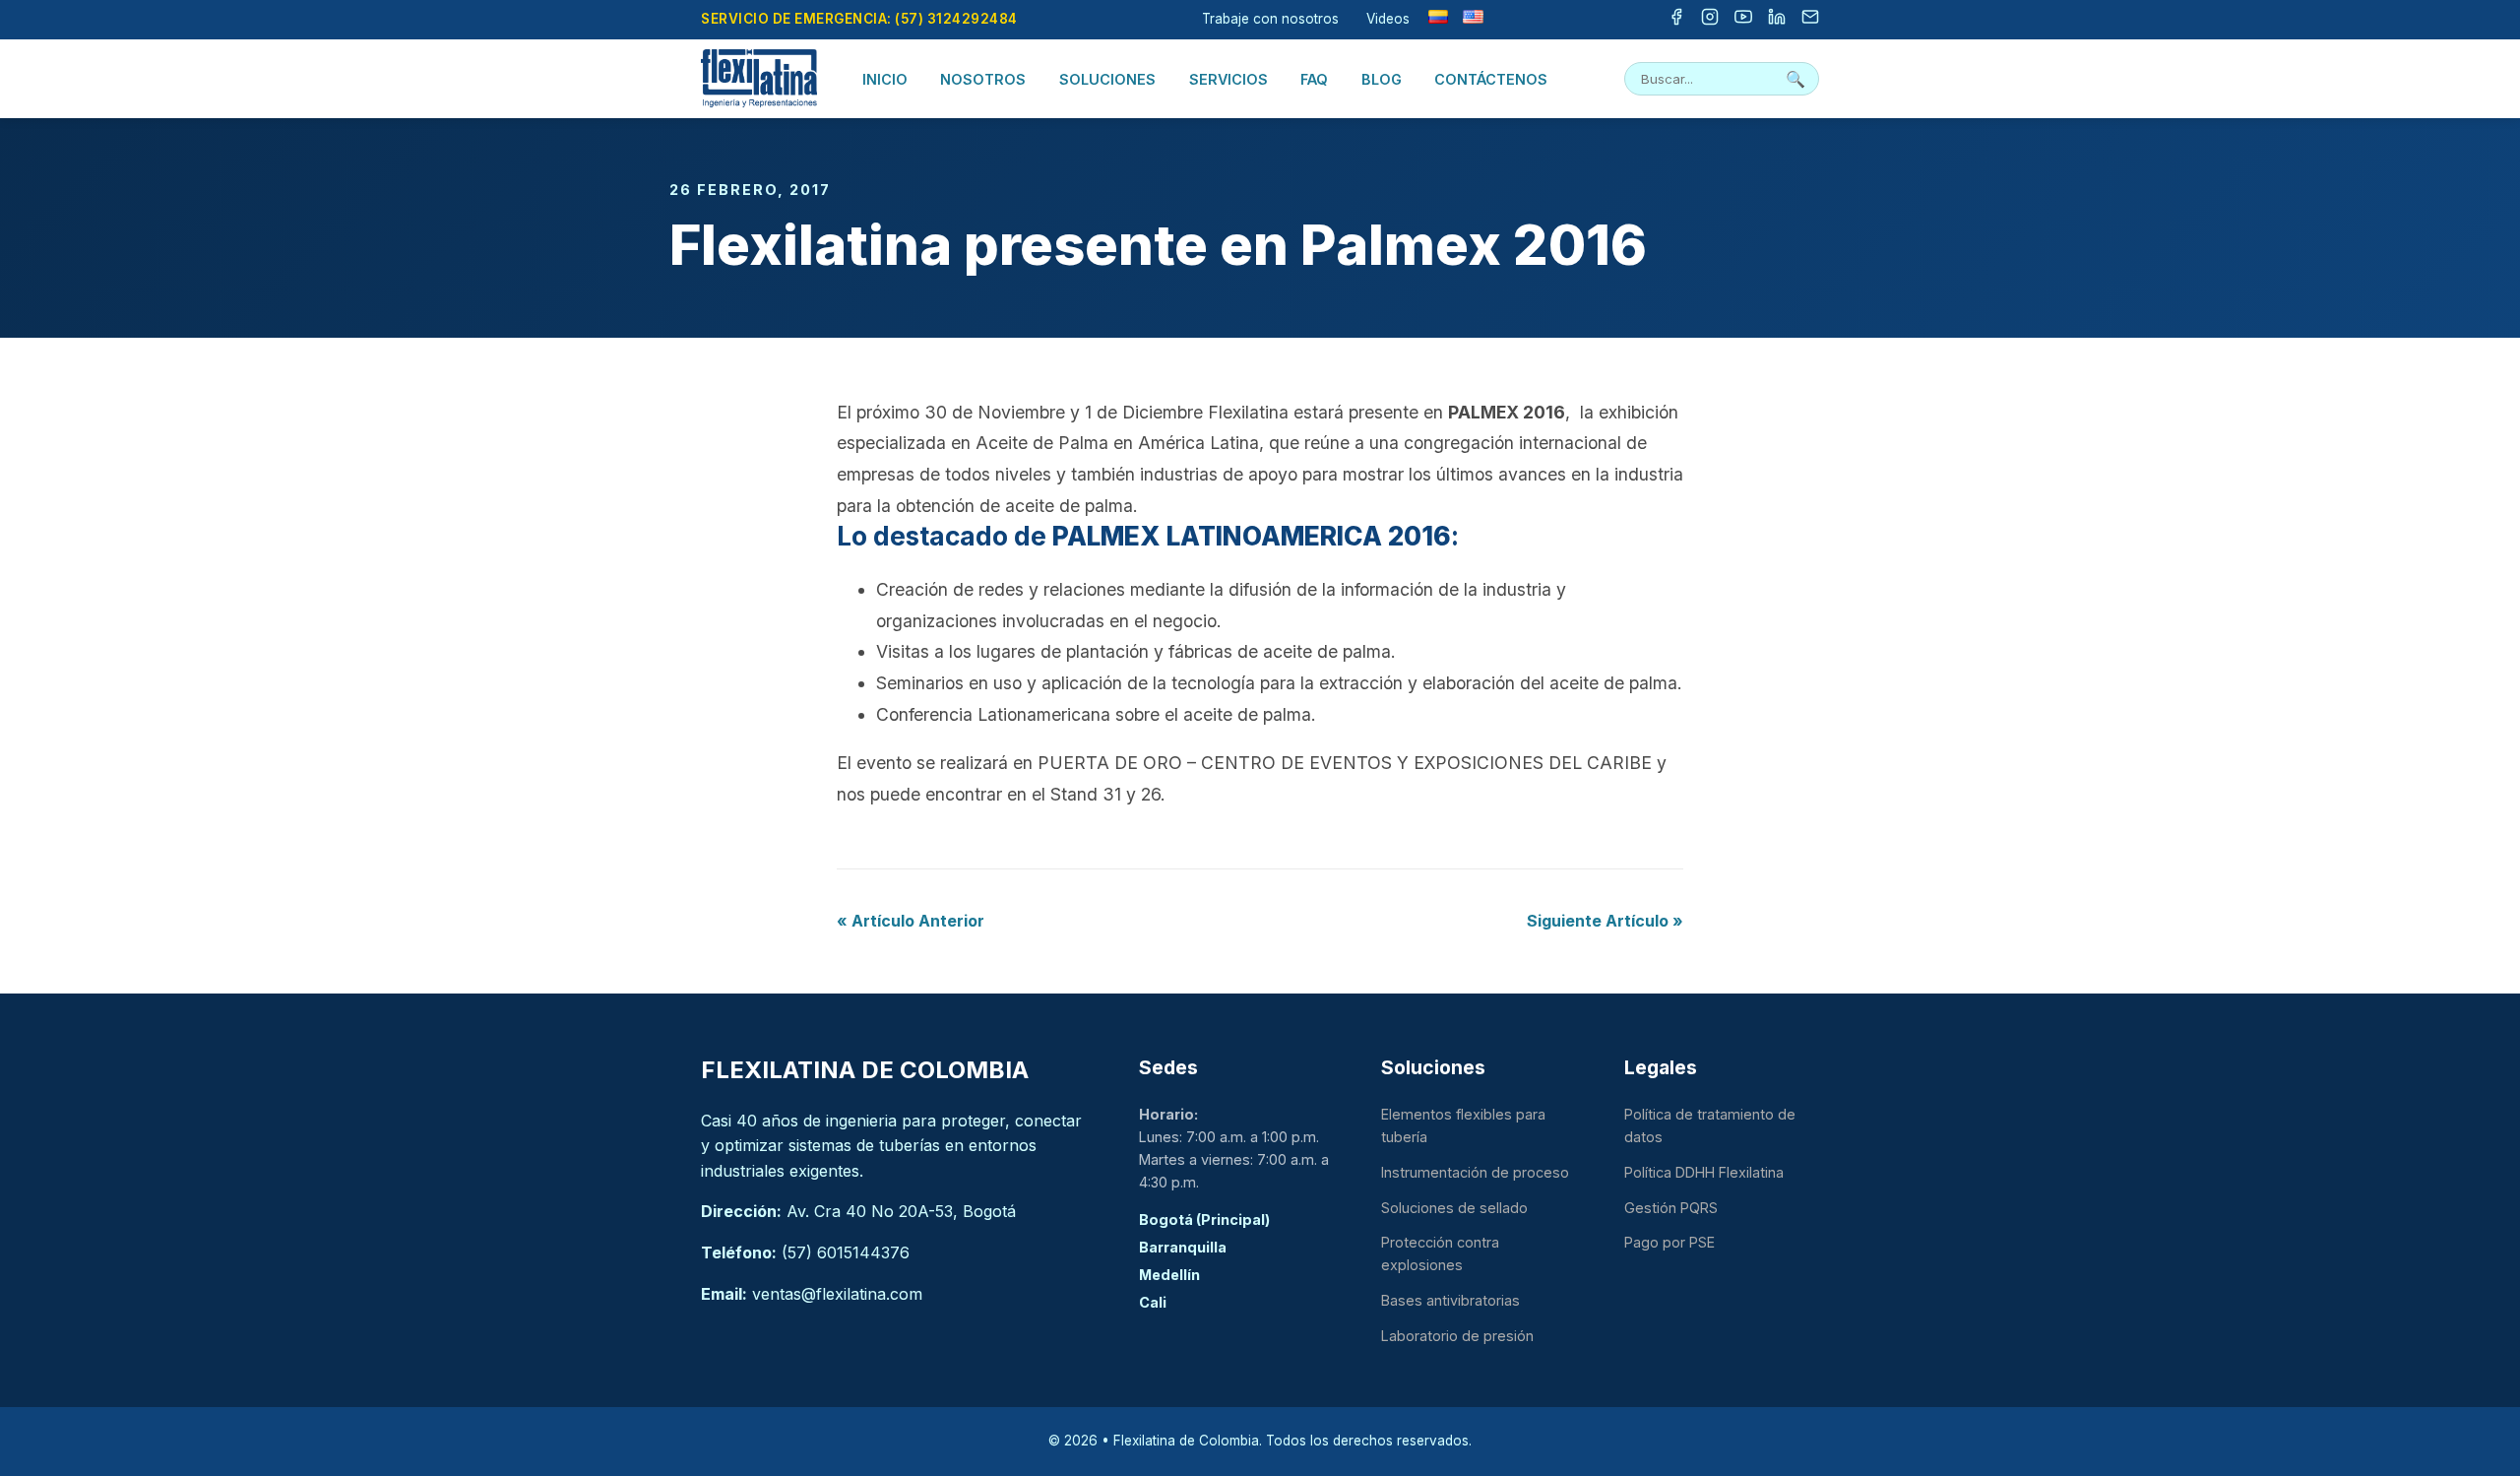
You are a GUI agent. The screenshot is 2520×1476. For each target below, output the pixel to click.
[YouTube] (1743, 20)
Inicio (885, 79)
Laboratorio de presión (1457, 1336)
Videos (1388, 19)
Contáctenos (1491, 79)
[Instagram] (1710, 20)
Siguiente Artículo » (1605, 921)
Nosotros (983, 79)
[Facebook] (1676, 20)
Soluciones (1107, 79)
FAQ (1314, 79)
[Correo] (1810, 20)
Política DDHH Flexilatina (1704, 1172)
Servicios (1228, 79)
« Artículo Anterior (911, 921)
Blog (1382, 79)
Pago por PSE (1669, 1242)
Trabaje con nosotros (1270, 19)
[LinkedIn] (1777, 20)
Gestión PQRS (1671, 1208)
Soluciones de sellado (1454, 1208)
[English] (1473, 17)
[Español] (1438, 17)
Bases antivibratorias (1450, 1300)
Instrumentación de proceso (1475, 1172)
